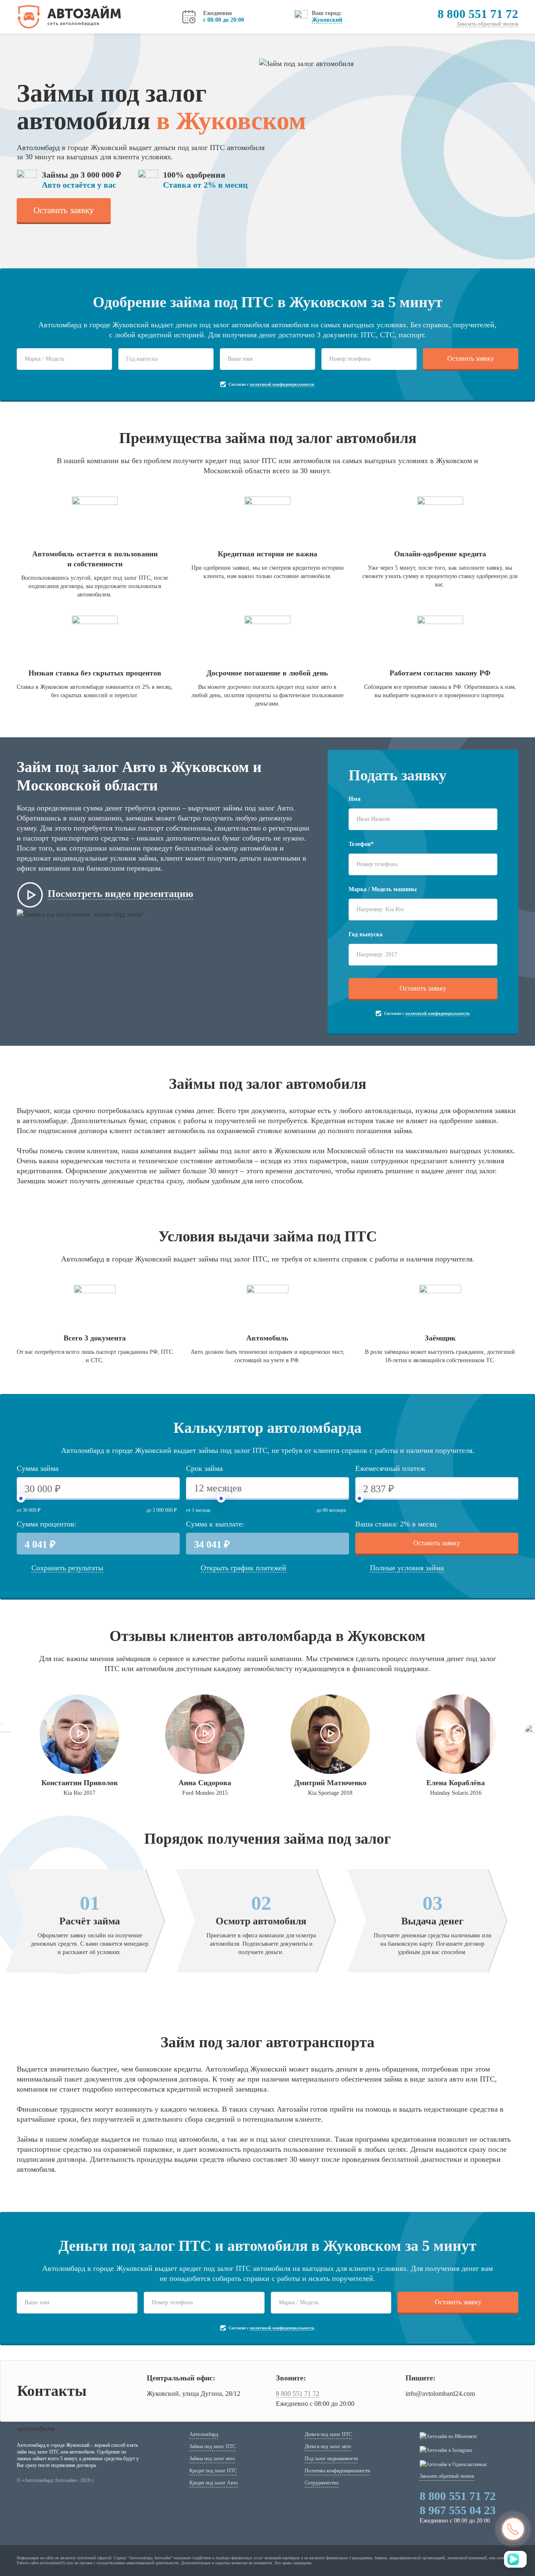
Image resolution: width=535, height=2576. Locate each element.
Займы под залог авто (212, 2459)
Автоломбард (204, 2434)
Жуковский (327, 20)
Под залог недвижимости (331, 2459)
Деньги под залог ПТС (328, 2434)
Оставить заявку (64, 210)
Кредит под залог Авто (214, 2483)
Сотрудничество (322, 2483)
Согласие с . (272, 384)
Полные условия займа (407, 1568)
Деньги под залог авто (328, 2446)
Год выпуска (366, 934)
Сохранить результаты (67, 1568)
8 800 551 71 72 (478, 14)
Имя (355, 799)
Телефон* (361, 844)
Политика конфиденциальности (337, 2471)
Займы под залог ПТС (213, 2446)
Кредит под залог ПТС (213, 2471)
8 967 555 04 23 (458, 2510)
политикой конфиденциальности (282, 384)
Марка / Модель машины (383, 889)
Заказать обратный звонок (487, 24)
